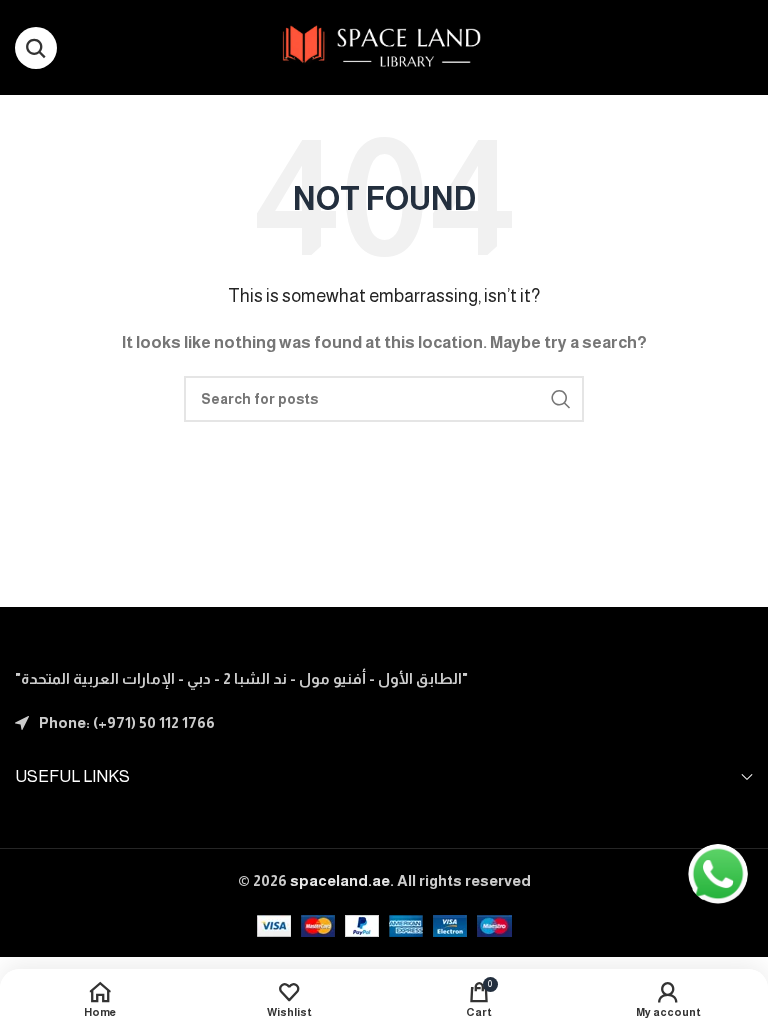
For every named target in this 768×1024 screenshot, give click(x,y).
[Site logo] (384, 45)
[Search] (36, 48)
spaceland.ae (340, 880)
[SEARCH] (561, 399)
